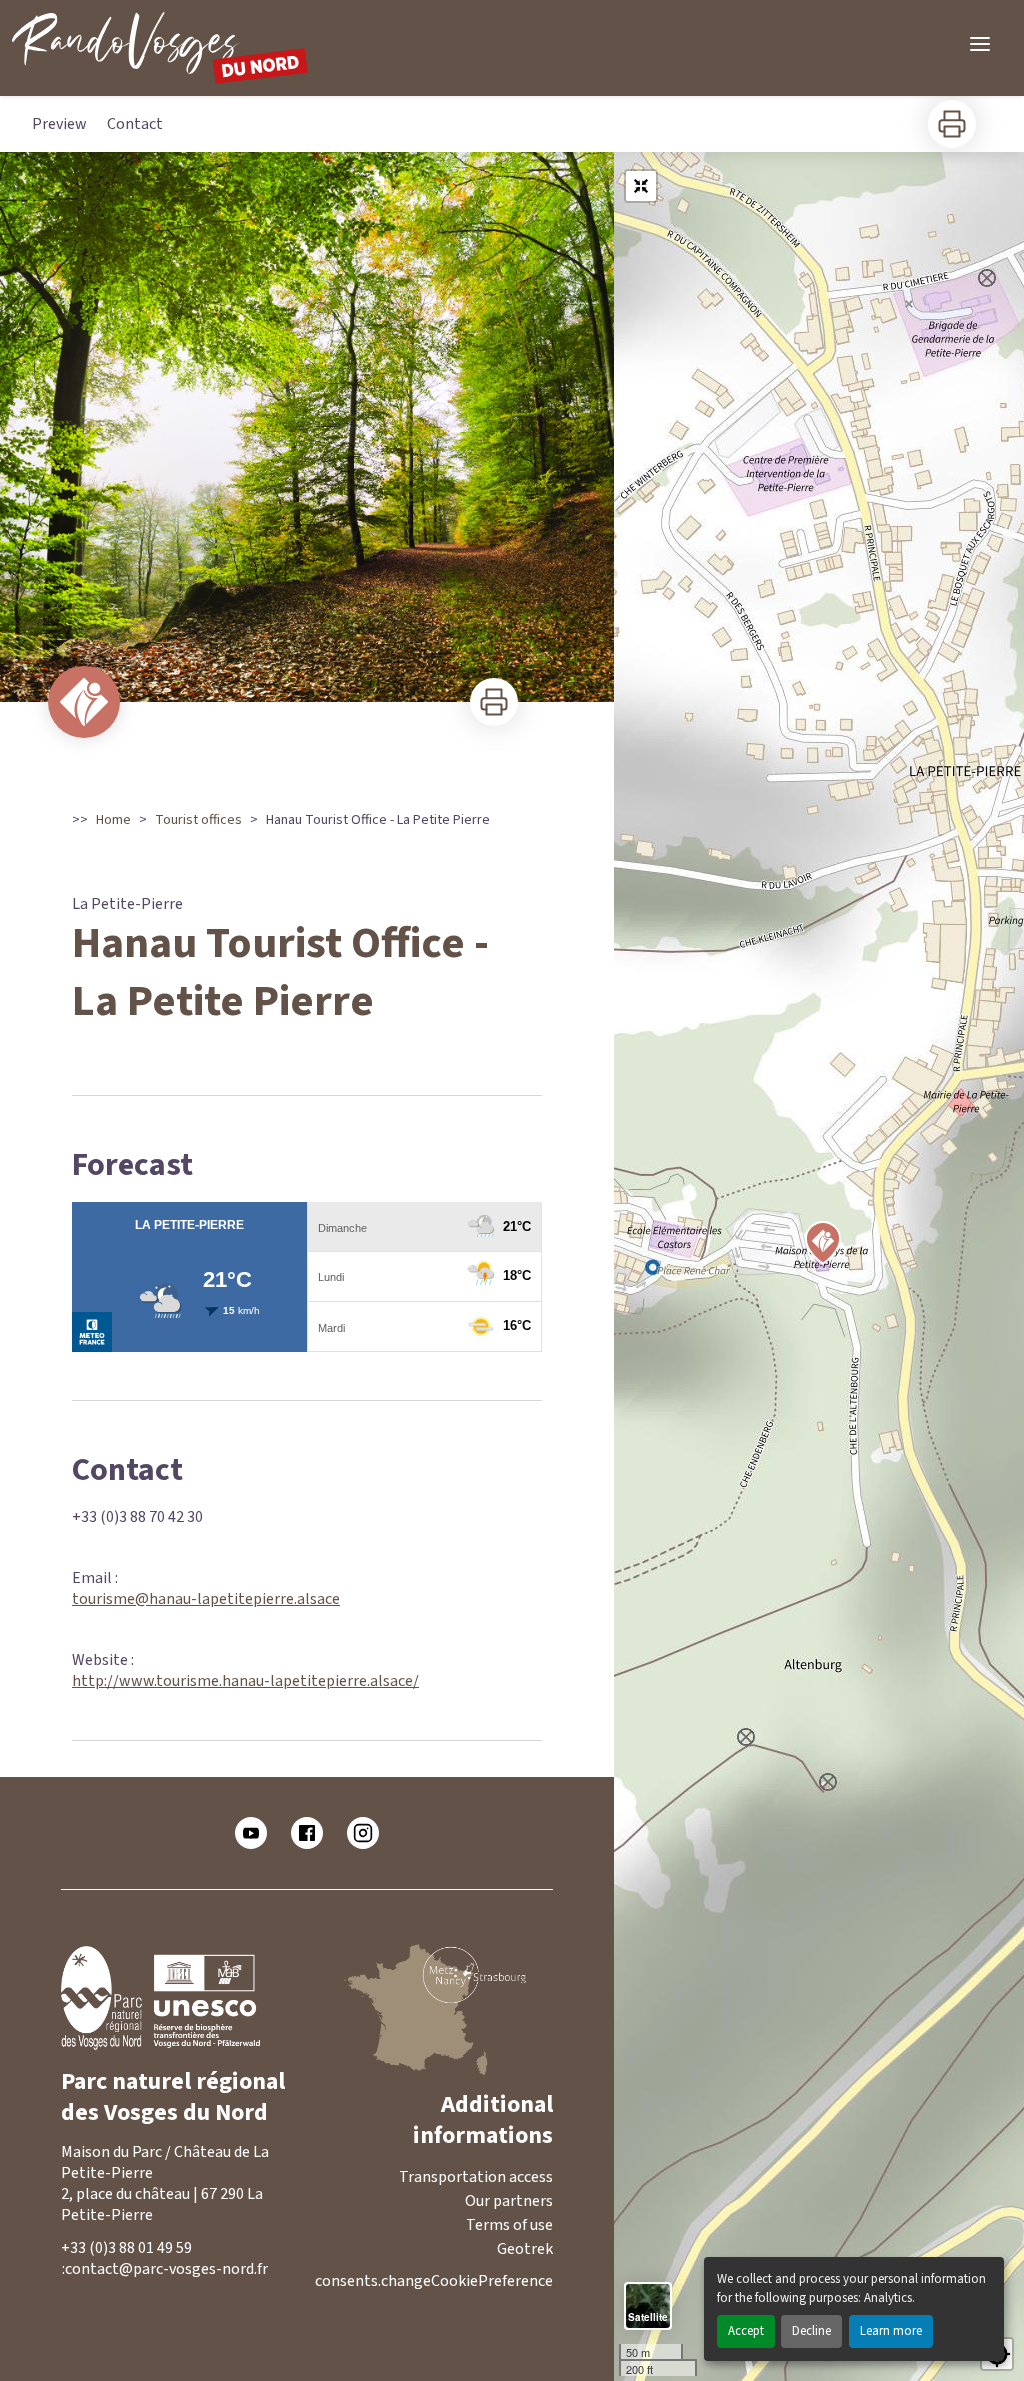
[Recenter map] (641, 186)
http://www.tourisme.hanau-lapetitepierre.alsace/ (245, 1681)
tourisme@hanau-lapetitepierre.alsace (206, 1599)
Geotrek (525, 2249)
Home (113, 820)
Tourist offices (198, 820)
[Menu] (980, 44)
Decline (811, 2331)
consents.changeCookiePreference (434, 2281)
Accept (746, 2331)
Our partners (509, 2201)
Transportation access (476, 2177)
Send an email (182, 2269)
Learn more (891, 2331)
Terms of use (509, 2225)
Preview (59, 124)
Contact (135, 124)
